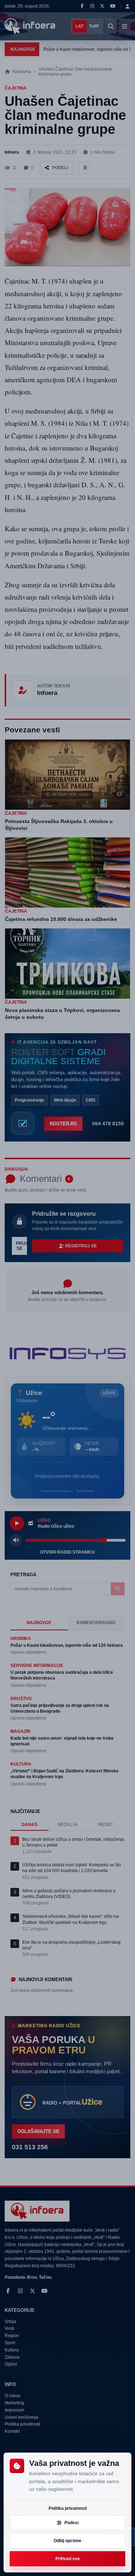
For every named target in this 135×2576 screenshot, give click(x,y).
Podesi (71, 2523)
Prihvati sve (68, 2559)
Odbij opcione (67, 2541)
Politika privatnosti (68, 2508)
